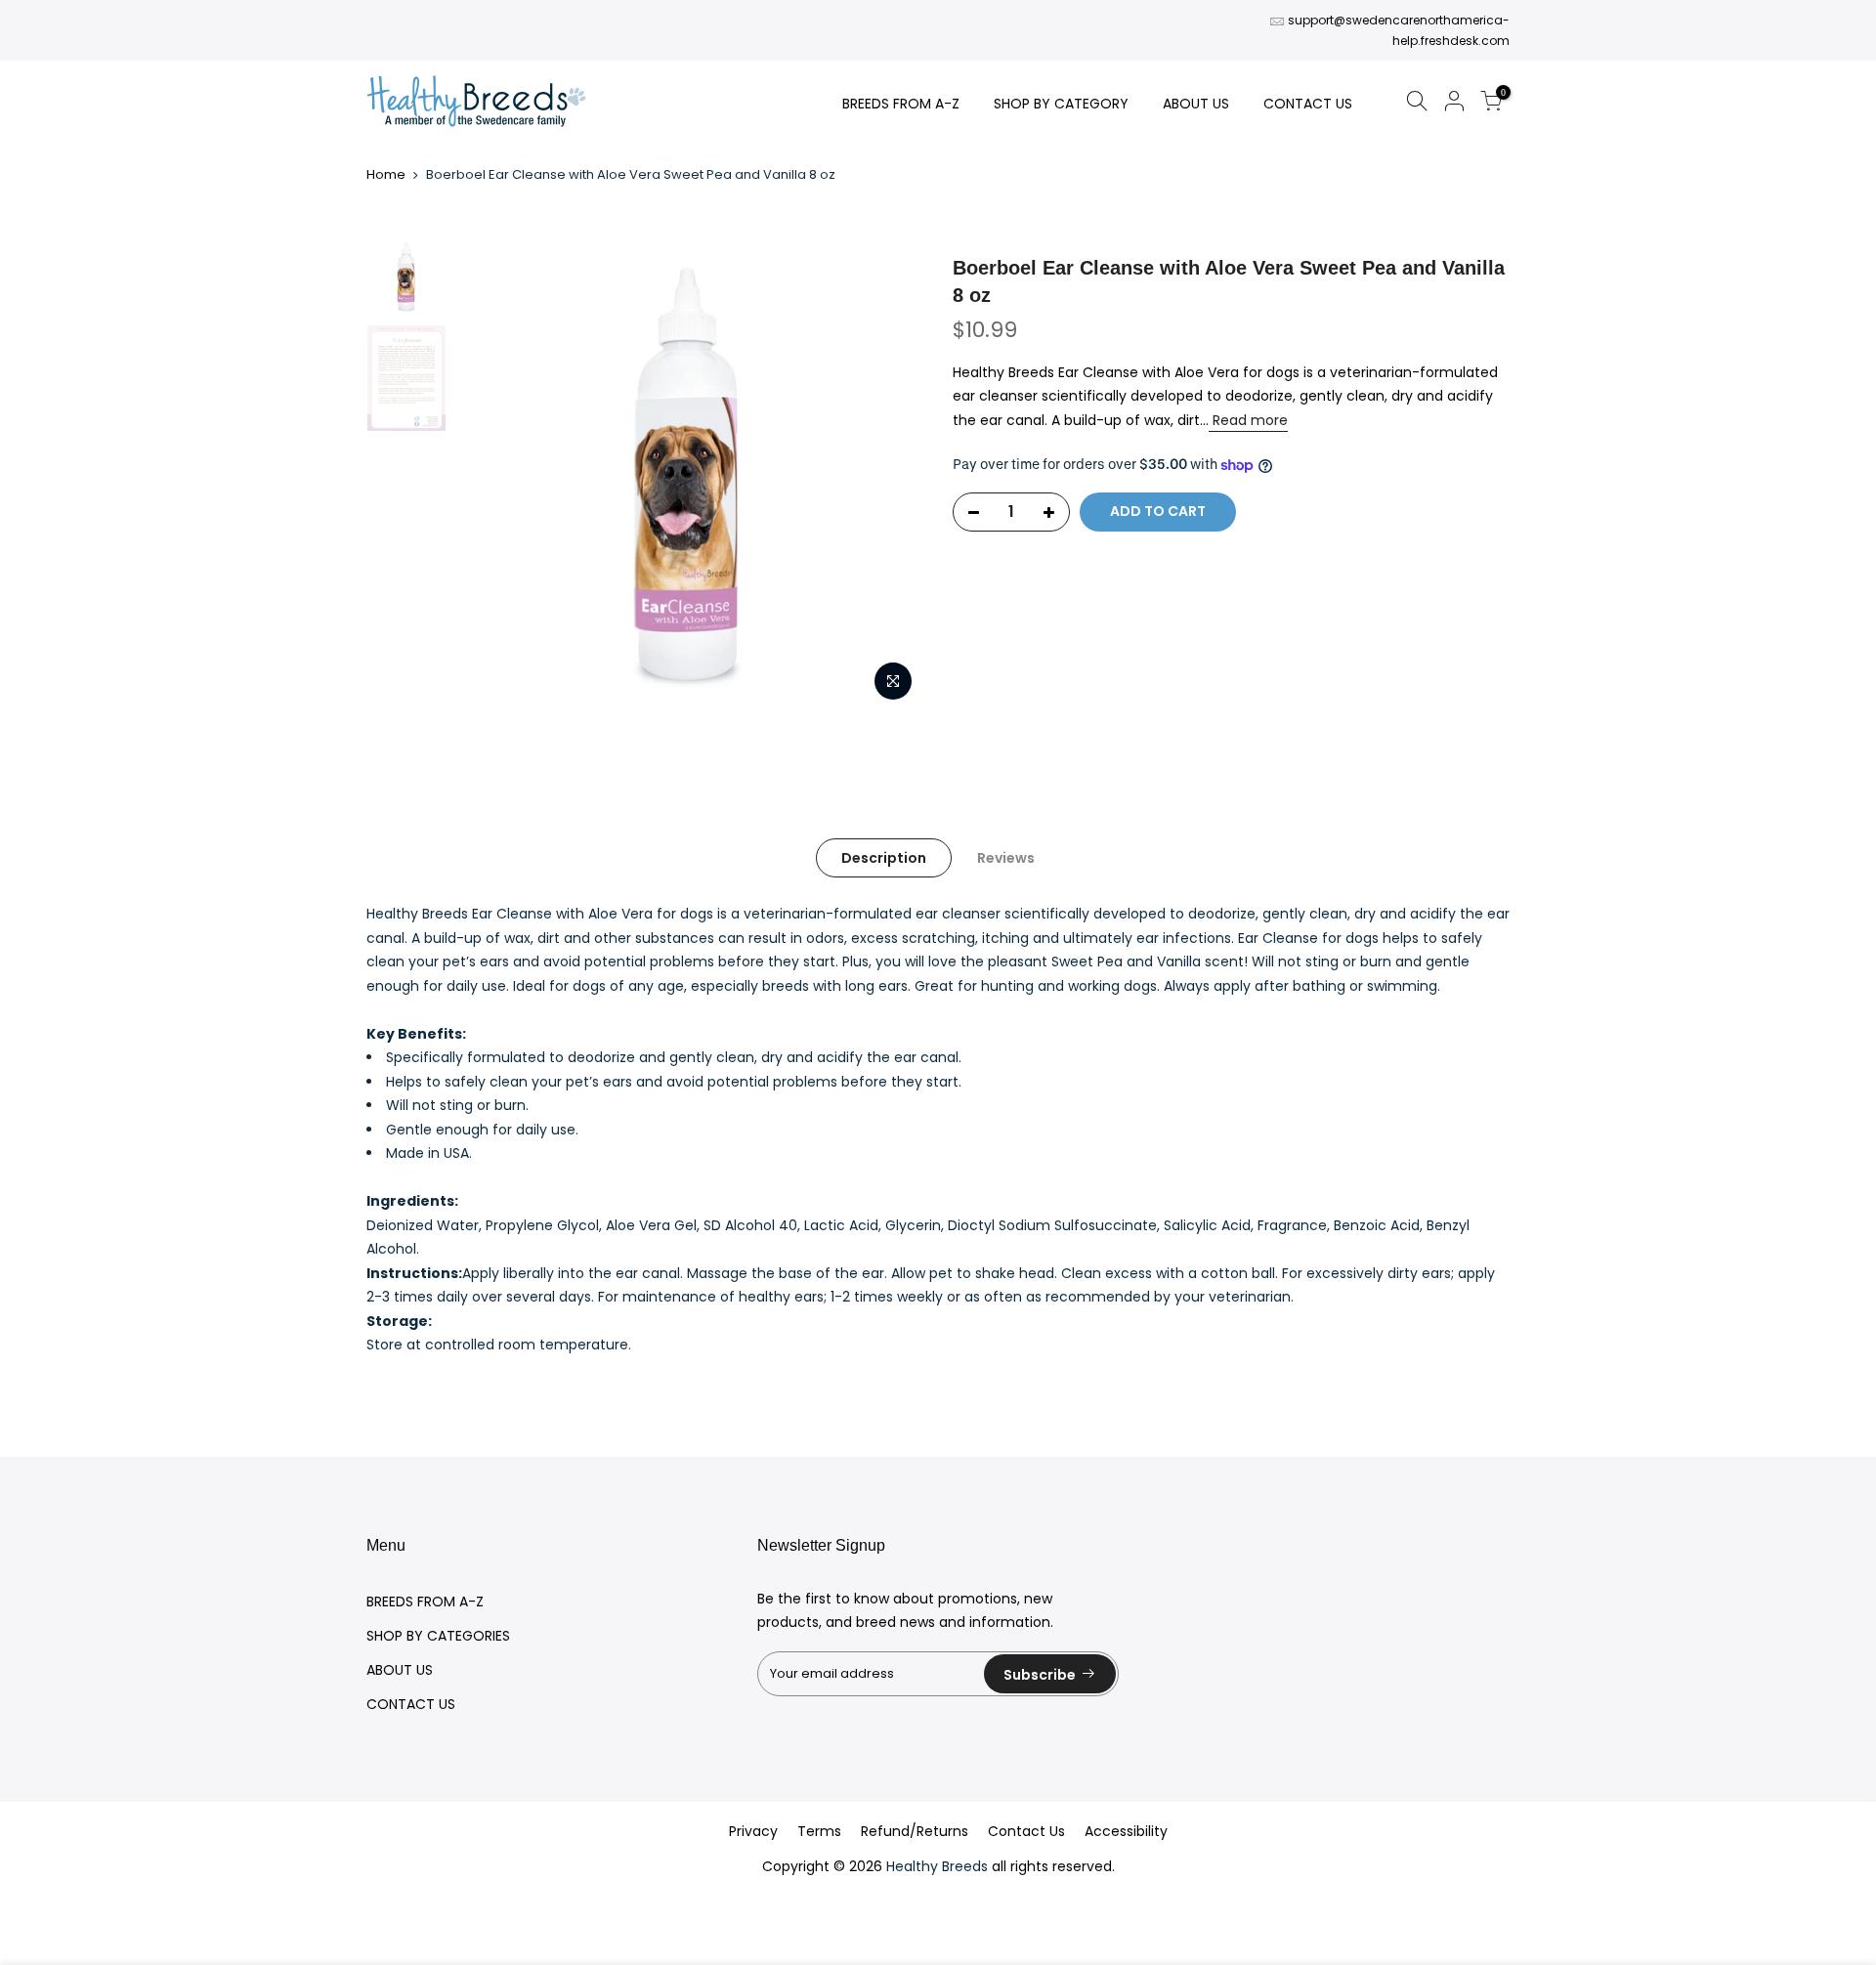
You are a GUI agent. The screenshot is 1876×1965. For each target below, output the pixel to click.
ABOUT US (1196, 104)
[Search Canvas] (1417, 104)
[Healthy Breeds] (476, 103)
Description (884, 858)
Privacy (753, 1831)
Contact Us (1026, 1831)
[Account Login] (1454, 104)
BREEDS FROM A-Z (901, 104)
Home (386, 175)
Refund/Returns (915, 1831)
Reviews (1006, 858)
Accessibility (1126, 1831)
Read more (1248, 420)
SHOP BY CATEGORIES (438, 1636)
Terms (819, 1831)
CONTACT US (1308, 104)
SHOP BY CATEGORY (1061, 104)
